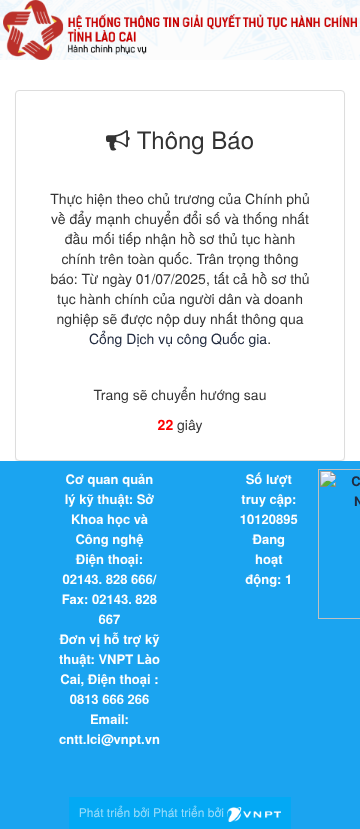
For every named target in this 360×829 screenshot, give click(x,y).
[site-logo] (180, 28)
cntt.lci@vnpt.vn (109, 738)
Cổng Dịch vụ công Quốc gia (178, 338)
